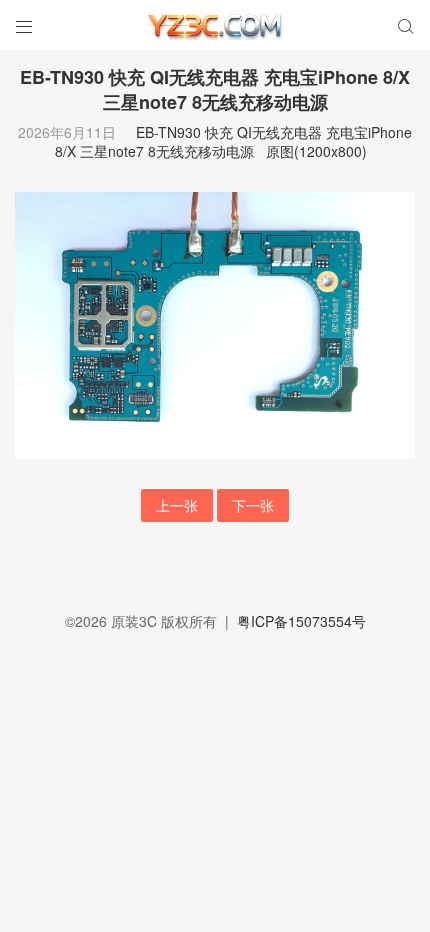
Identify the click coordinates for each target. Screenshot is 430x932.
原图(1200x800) (316, 151)
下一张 (253, 505)
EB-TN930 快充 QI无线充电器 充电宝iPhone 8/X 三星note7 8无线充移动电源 (233, 142)
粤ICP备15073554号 (301, 621)
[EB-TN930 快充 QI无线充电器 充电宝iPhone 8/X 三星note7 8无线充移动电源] (215, 323)
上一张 (177, 505)
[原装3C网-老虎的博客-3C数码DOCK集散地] (215, 25)
